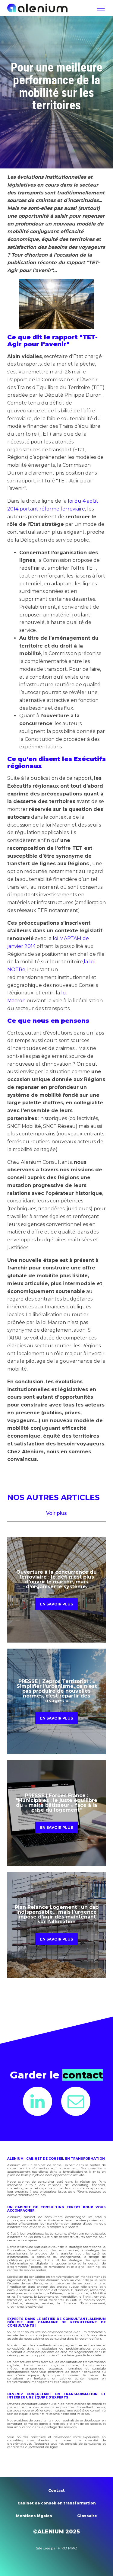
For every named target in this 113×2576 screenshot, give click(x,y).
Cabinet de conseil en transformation (57, 2503)
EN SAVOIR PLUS (56, 1604)
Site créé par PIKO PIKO (57, 2548)
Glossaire (87, 2516)
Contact (56, 2490)
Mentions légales (34, 2516)
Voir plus (56, 1513)
